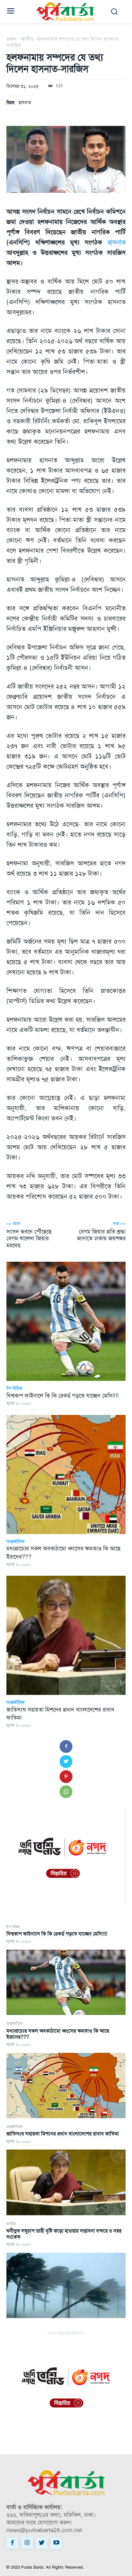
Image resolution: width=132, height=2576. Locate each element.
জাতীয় (11, 2224)
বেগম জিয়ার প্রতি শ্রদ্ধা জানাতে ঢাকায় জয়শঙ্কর (101, 1235)
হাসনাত (25, 103)
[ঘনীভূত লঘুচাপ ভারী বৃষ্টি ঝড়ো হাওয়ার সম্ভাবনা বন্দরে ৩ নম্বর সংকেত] (66, 2286)
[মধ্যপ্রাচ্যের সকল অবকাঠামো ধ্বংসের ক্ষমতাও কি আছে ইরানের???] (66, 2086)
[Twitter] (66, 1762)
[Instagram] (27, 2543)
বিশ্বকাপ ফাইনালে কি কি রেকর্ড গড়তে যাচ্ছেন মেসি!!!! (57, 1934)
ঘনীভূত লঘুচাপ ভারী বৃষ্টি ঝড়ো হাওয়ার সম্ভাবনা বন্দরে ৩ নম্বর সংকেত (64, 2234)
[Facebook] (66, 1746)
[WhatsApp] (66, 1792)
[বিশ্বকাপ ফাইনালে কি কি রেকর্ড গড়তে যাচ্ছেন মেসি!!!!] (66, 1982)
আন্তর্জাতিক (14, 2024)
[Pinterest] (66, 1777)
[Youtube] (56, 2543)
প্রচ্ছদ (12, 39)
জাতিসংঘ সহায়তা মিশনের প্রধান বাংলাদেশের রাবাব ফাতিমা (63, 2134)
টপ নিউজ (13, 1927)
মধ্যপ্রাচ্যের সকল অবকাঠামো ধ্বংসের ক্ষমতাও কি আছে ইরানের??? (58, 2034)
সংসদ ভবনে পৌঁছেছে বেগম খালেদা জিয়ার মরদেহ (29, 1238)
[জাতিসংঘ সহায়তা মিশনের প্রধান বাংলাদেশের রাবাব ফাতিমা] (66, 2182)
